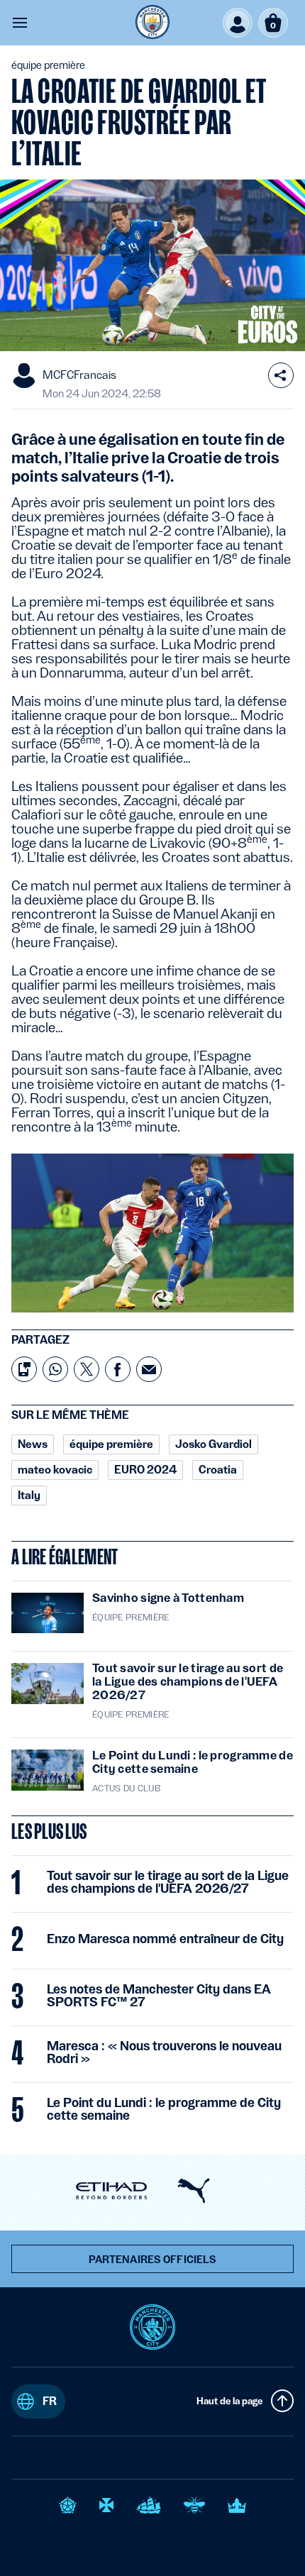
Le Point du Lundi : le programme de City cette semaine (164, 2109)
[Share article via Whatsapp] (55, 1369)
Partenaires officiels (153, 2260)
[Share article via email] (149, 1369)
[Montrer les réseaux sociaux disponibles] (281, 375)
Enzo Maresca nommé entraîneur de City (165, 1939)
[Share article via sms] (24, 1369)
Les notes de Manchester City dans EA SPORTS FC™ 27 (159, 1996)
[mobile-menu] (20, 23)
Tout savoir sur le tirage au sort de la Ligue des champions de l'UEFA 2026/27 (168, 1882)
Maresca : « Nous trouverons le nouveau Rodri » (164, 2052)
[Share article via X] (87, 1369)
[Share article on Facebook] (118, 1369)
